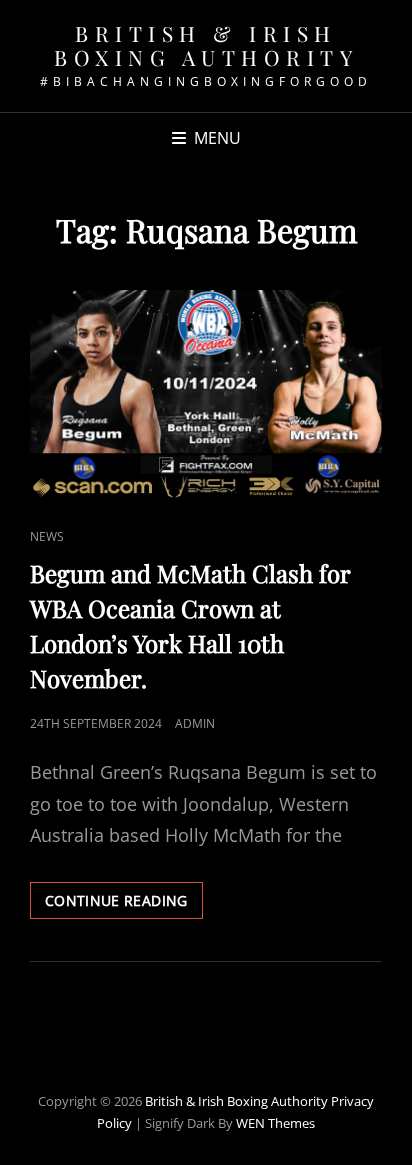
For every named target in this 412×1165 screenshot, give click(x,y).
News (47, 536)
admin (195, 723)
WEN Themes (275, 1123)
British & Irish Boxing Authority (206, 45)
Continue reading (124, 904)
